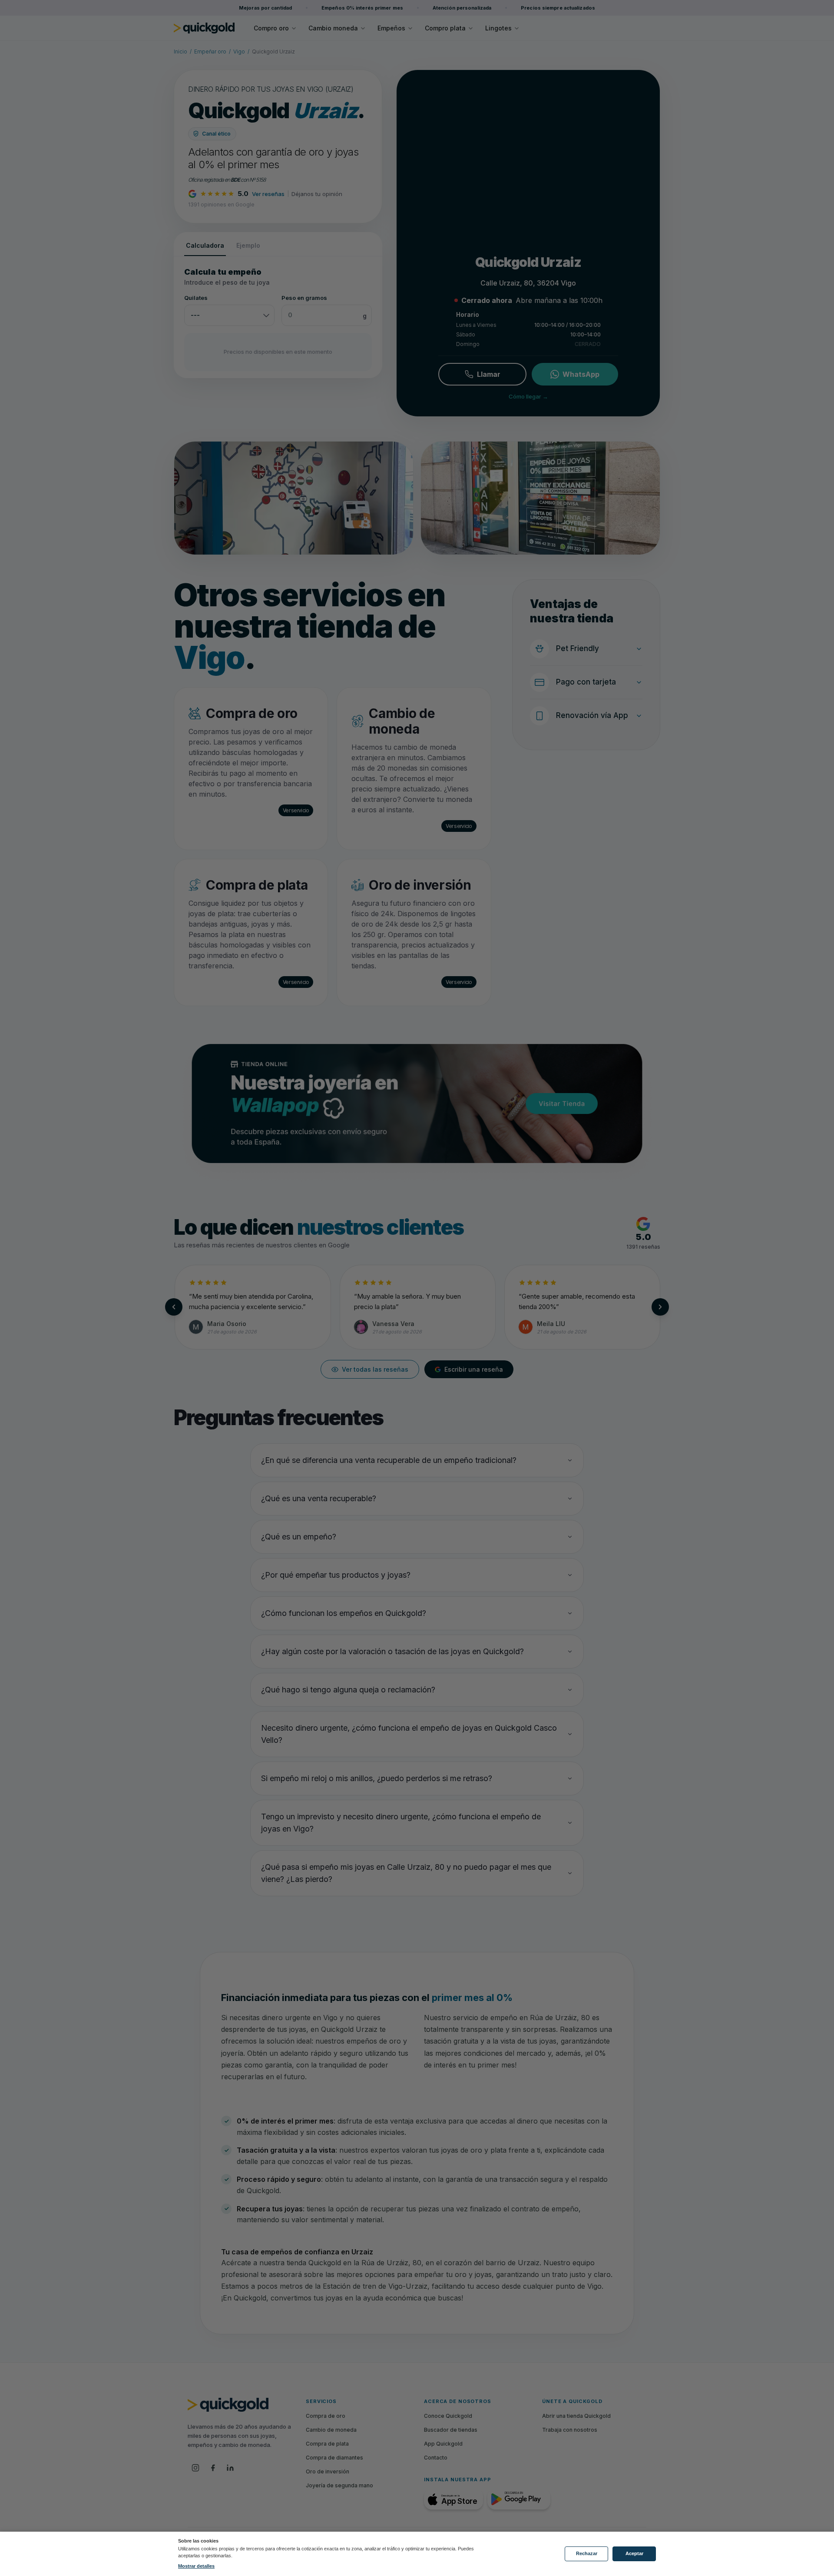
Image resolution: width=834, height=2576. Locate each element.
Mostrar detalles (196, 2566)
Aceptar (634, 2553)
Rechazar (587, 2553)
